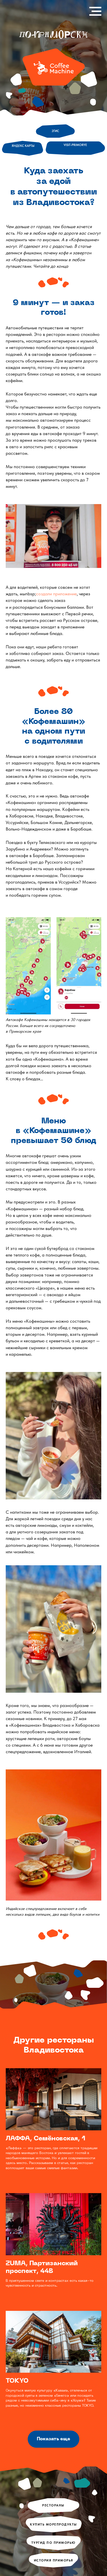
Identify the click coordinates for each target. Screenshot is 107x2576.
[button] (53, 2439)
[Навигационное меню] (95, 11)
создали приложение (56, 594)
